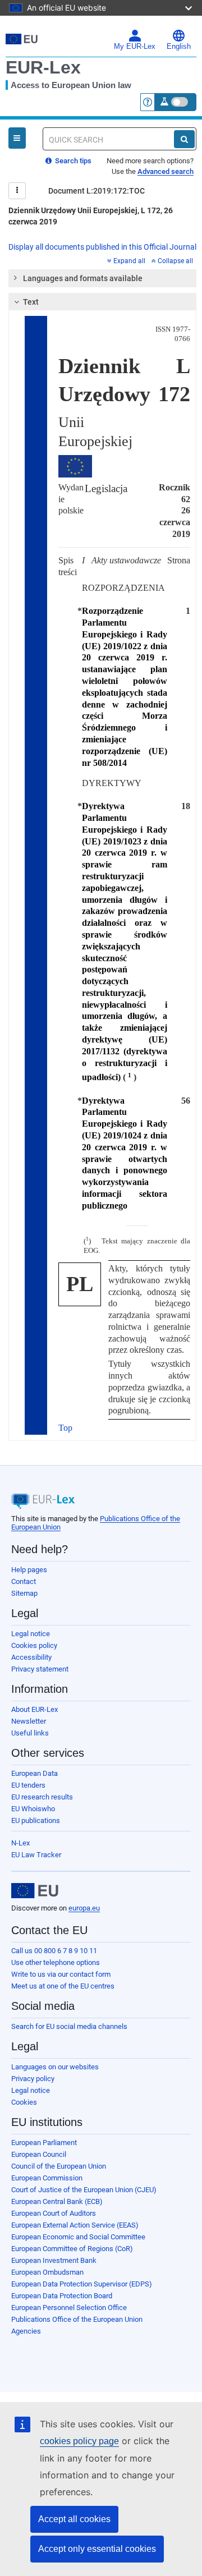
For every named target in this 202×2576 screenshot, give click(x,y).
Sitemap (24, 1593)
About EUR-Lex (35, 1709)
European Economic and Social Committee (78, 2237)
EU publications (36, 1820)
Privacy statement (40, 1669)
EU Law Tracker (36, 1855)
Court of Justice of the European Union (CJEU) (84, 2190)
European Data (35, 1773)
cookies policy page (79, 2441)
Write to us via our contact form (61, 1974)
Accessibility (31, 1657)
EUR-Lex (43, 67)
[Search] (184, 139)
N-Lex (20, 1843)
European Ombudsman (47, 2272)
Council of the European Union (59, 2166)
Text (31, 302)
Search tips (72, 161)
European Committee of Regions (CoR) (72, 2249)
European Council (39, 2154)
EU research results (42, 1797)
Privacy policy (33, 2079)
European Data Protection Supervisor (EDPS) (82, 2284)
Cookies (24, 2102)
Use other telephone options (56, 1962)
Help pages (29, 1570)
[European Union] (35, 1891)
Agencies (26, 2331)
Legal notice (31, 1634)
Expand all (129, 261)
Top (65, 1428)
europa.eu (84, 1908)
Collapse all (175, 261)
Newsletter (29, 1721)
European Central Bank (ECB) (57, 2201)
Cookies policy (34, 1645)
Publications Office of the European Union (77, 2319)
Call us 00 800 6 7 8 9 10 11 (54, 1951)
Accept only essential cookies (97, 2549)
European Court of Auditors (54, 2213)
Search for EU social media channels (69, 2026)
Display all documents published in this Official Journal (102, 247)
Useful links (30, 1733)
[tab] (102, 278)
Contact (24, 1581)
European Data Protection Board (62, 2296)
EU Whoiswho (33, 1809)
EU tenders (28, 1785)
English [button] (179, 47)
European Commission (47, 2178)
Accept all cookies (74, 2519)
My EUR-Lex (135, 47)
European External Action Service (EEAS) (75, 2225)
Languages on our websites (55, 2067)
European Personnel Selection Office (69, 2308)
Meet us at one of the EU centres (63, 1986)
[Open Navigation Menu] (17, 138)
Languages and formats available (83, 278)
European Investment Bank (54, 2260)
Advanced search (166, 171)
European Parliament (44, 2143)
